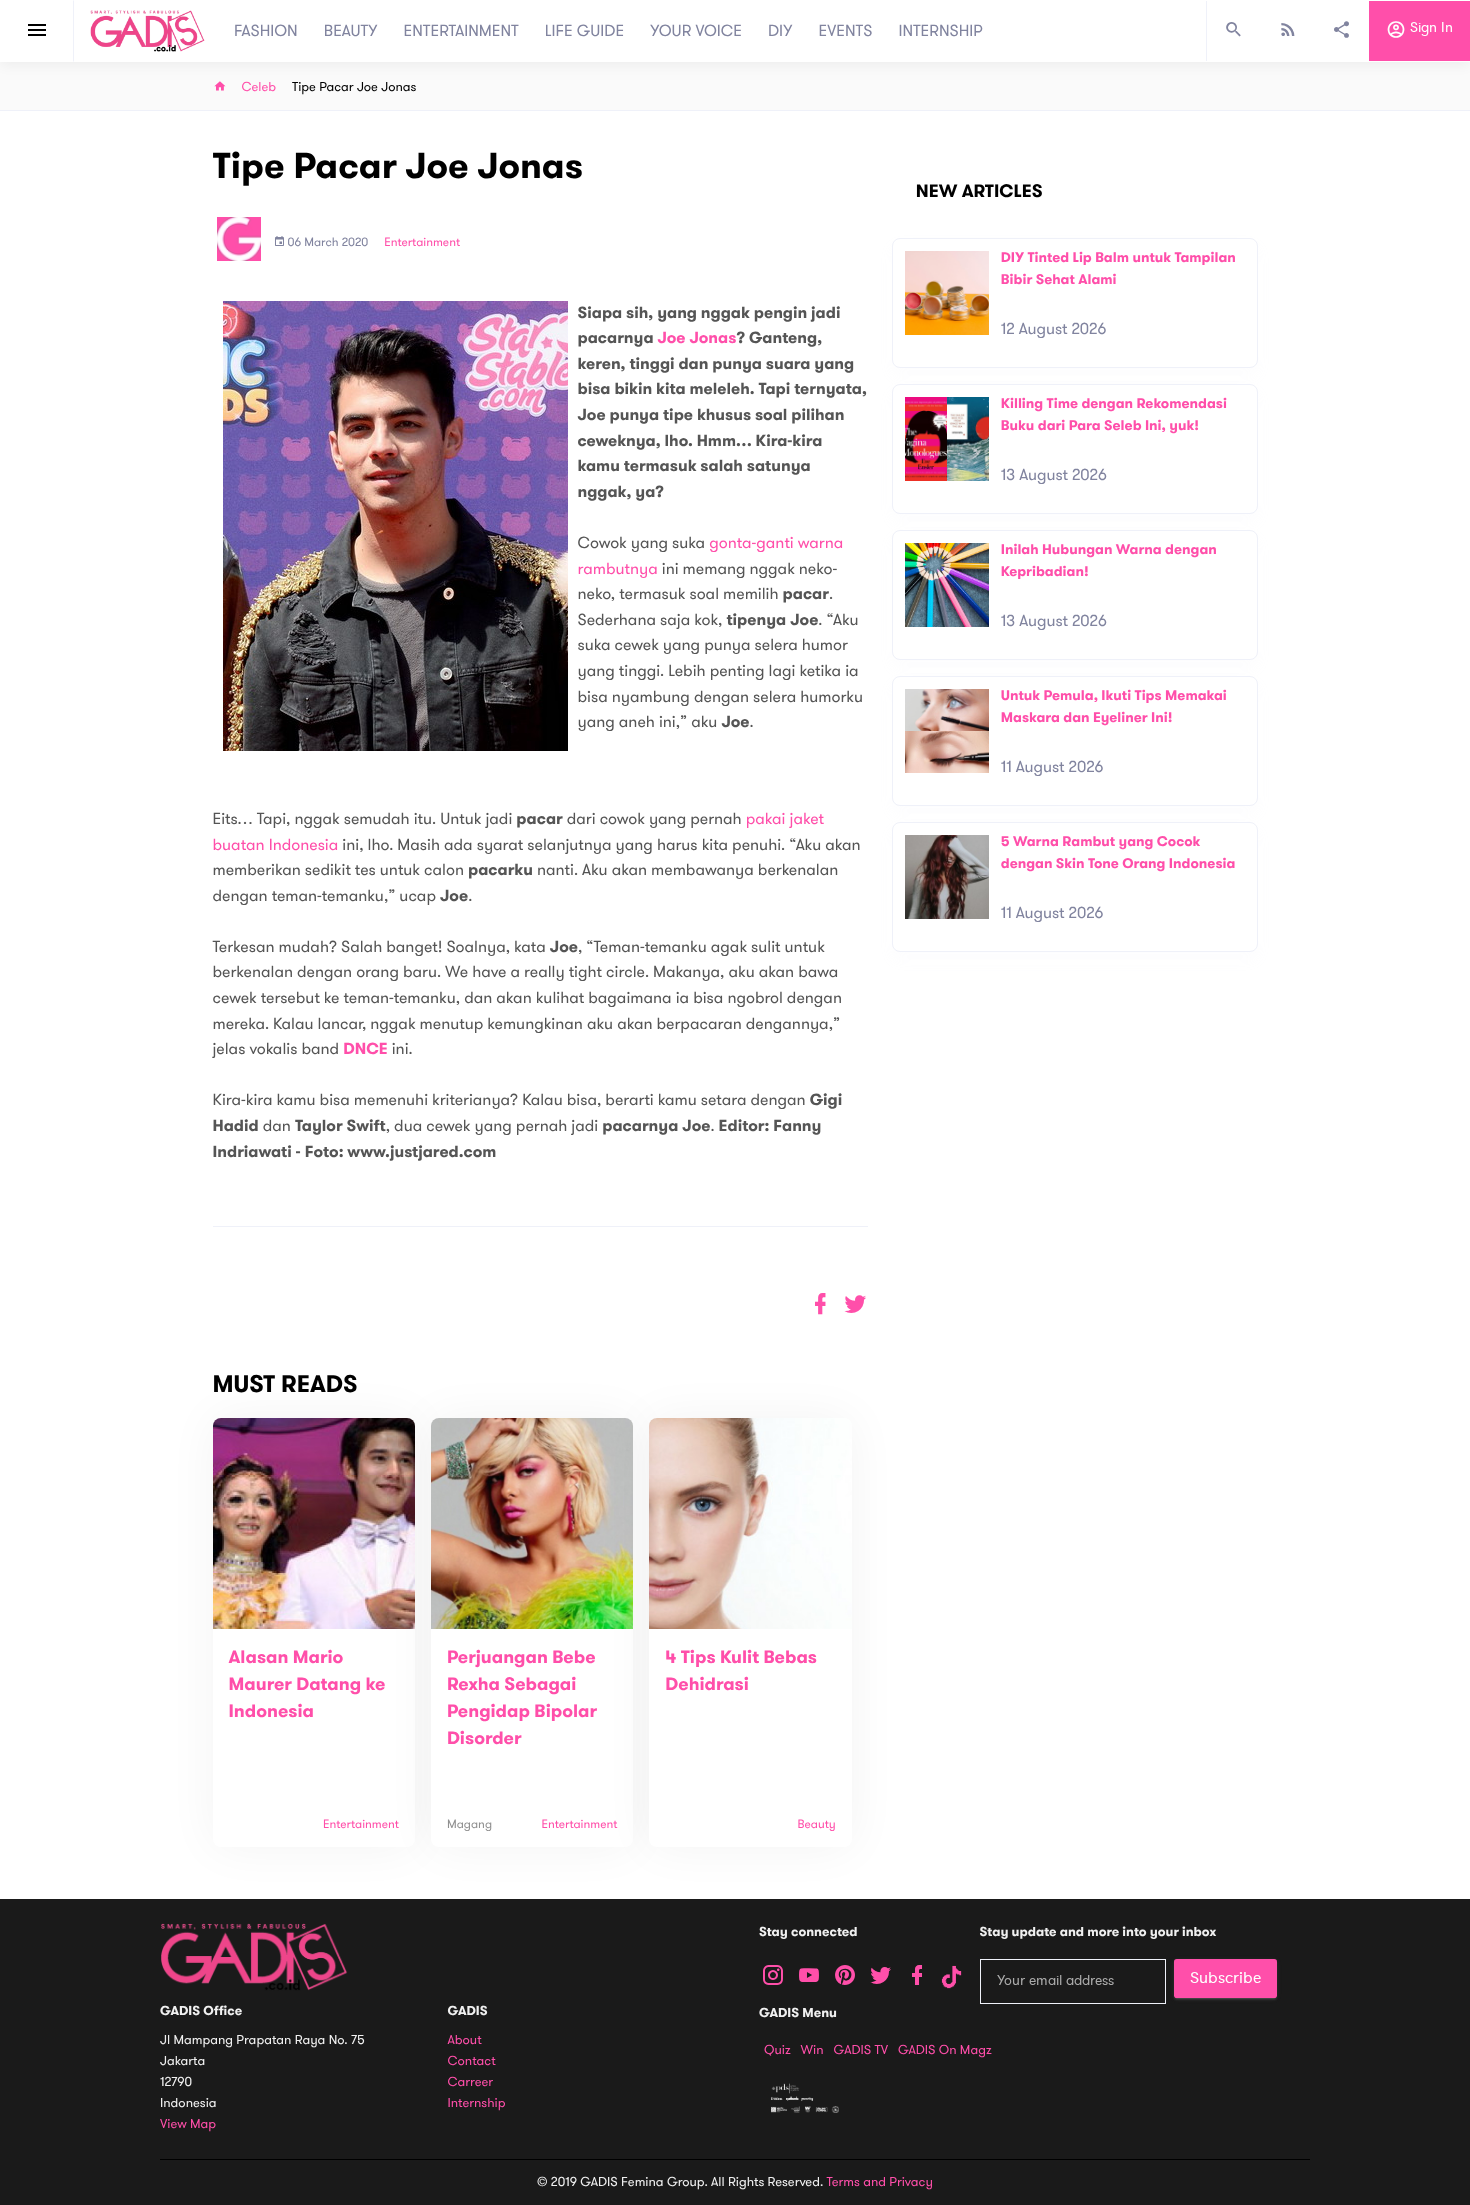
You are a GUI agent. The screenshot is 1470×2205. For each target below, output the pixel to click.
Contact (472, 2061)
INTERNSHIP (940, 31)
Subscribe (1225, 1978)
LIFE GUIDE (584, 31)
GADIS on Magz (945, 2050)
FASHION (266, 31)
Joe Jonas (696, 338)
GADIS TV (861, 2050)
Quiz (777, 2050)
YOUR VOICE (696, 31)
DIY (780, 31)
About (465, 2040)
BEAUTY (351, 31)
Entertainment (422, 243)
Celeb (259, 87)
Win (812, 2050)
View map (188, 2124)
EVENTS (846, 31)
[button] (855, 1304)
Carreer (471, 2082)
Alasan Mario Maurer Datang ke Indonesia (307, 1685)
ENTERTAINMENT (461, 31)
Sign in (1429, 28)
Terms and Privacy (880, 2182)
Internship (477, 2103)
